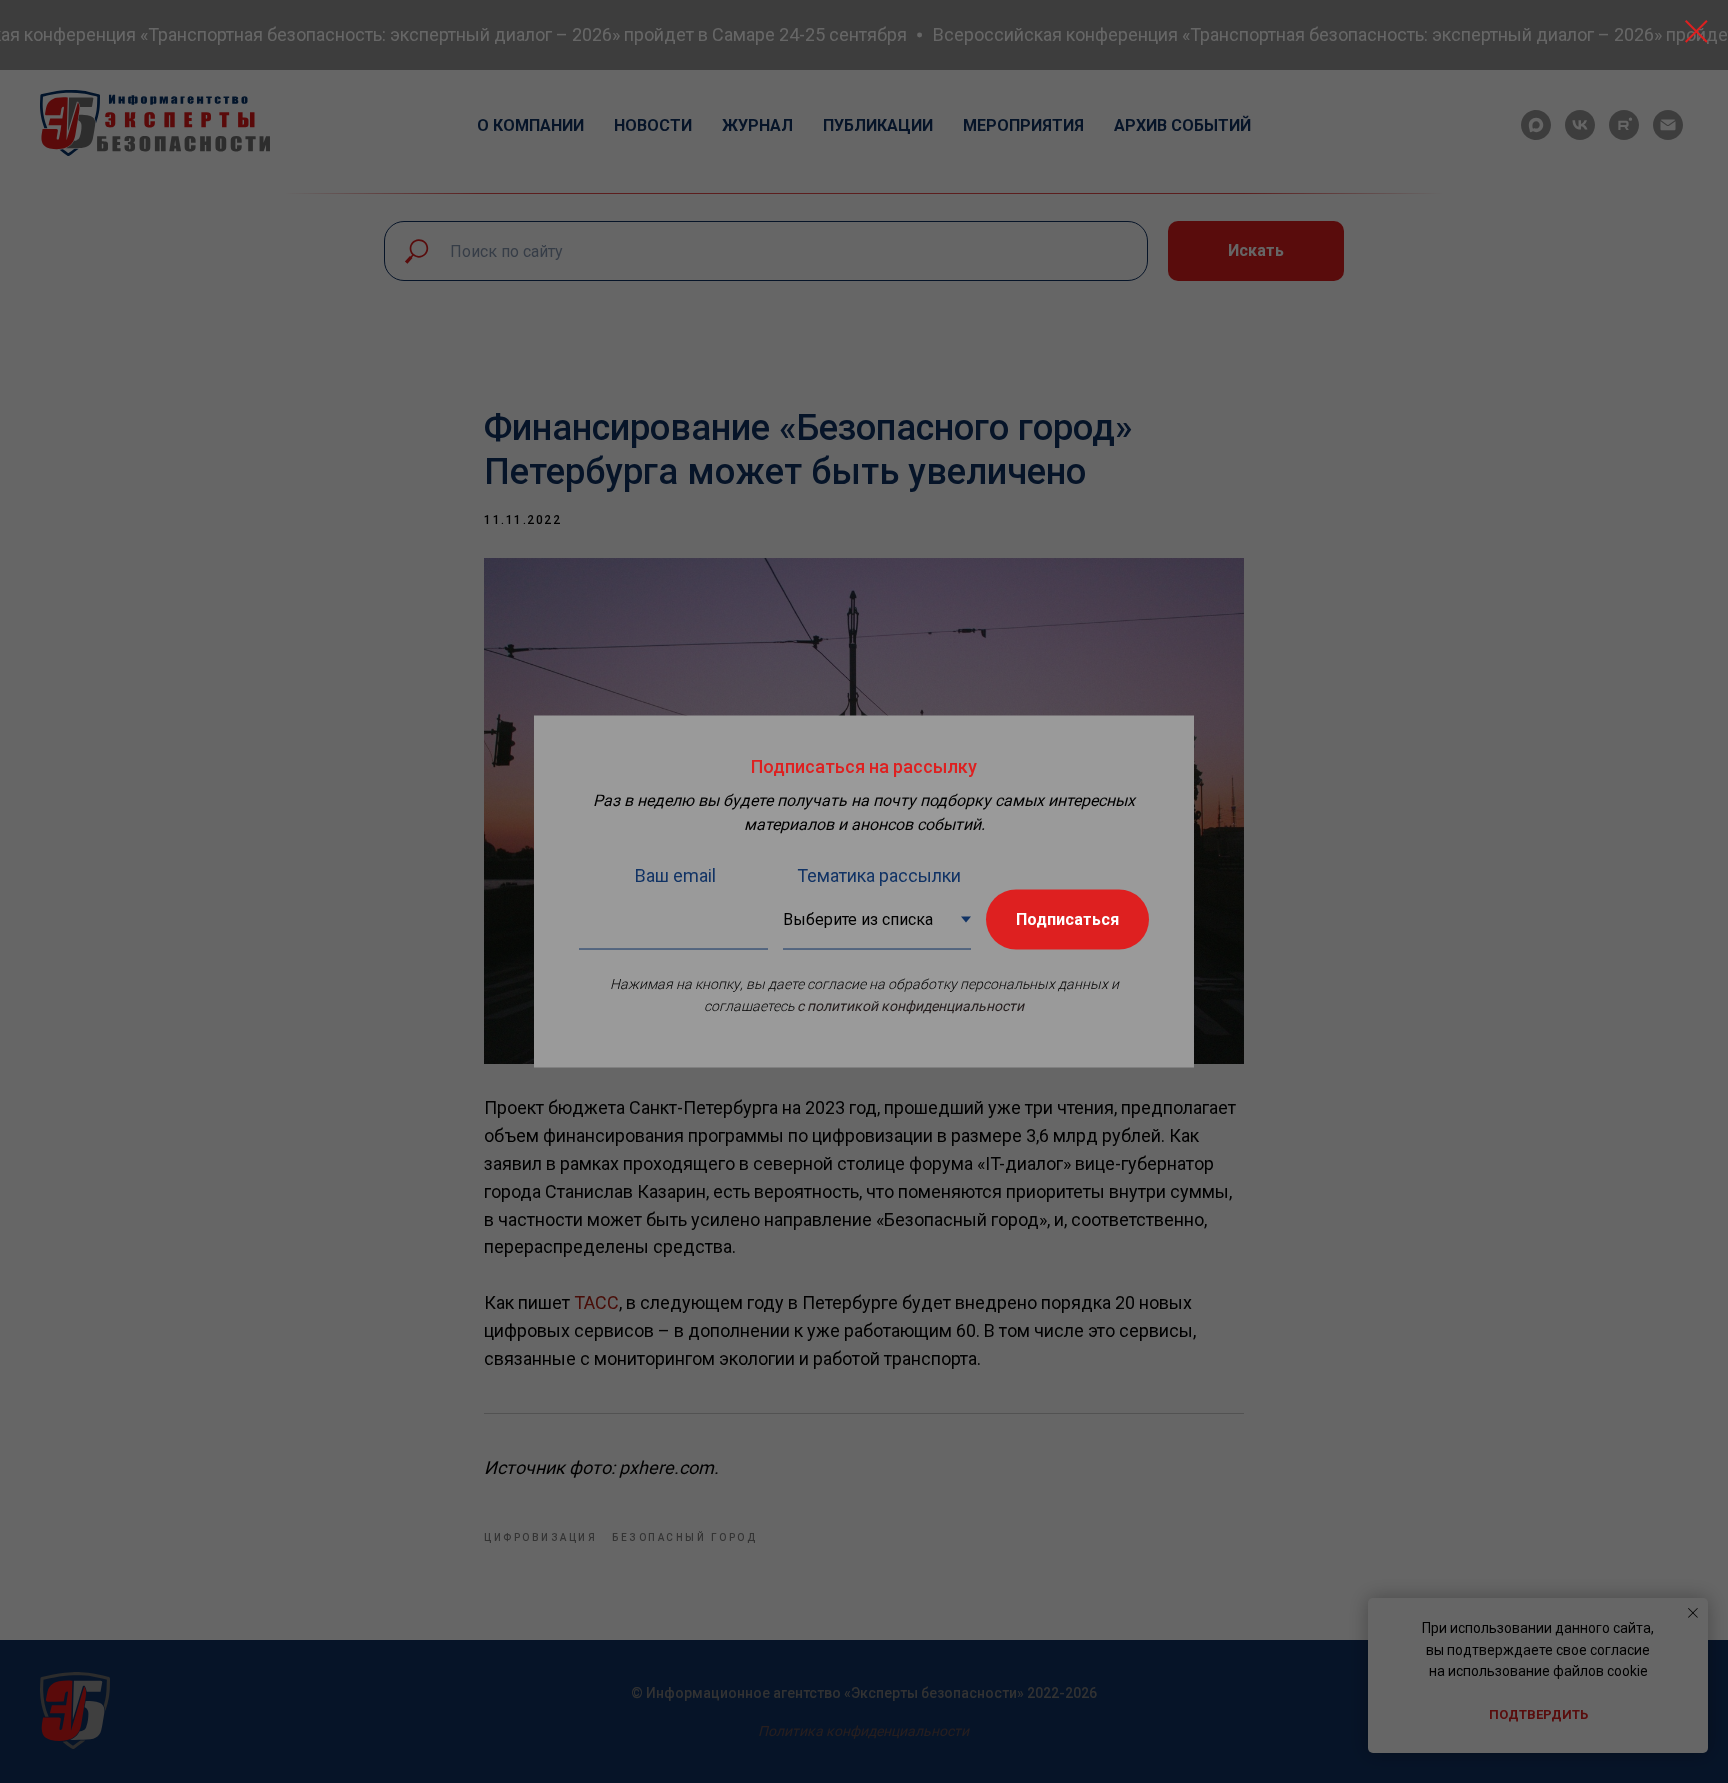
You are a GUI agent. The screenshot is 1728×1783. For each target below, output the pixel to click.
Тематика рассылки (879, 875)
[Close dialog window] (1696, 31)
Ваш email (675, 875)
